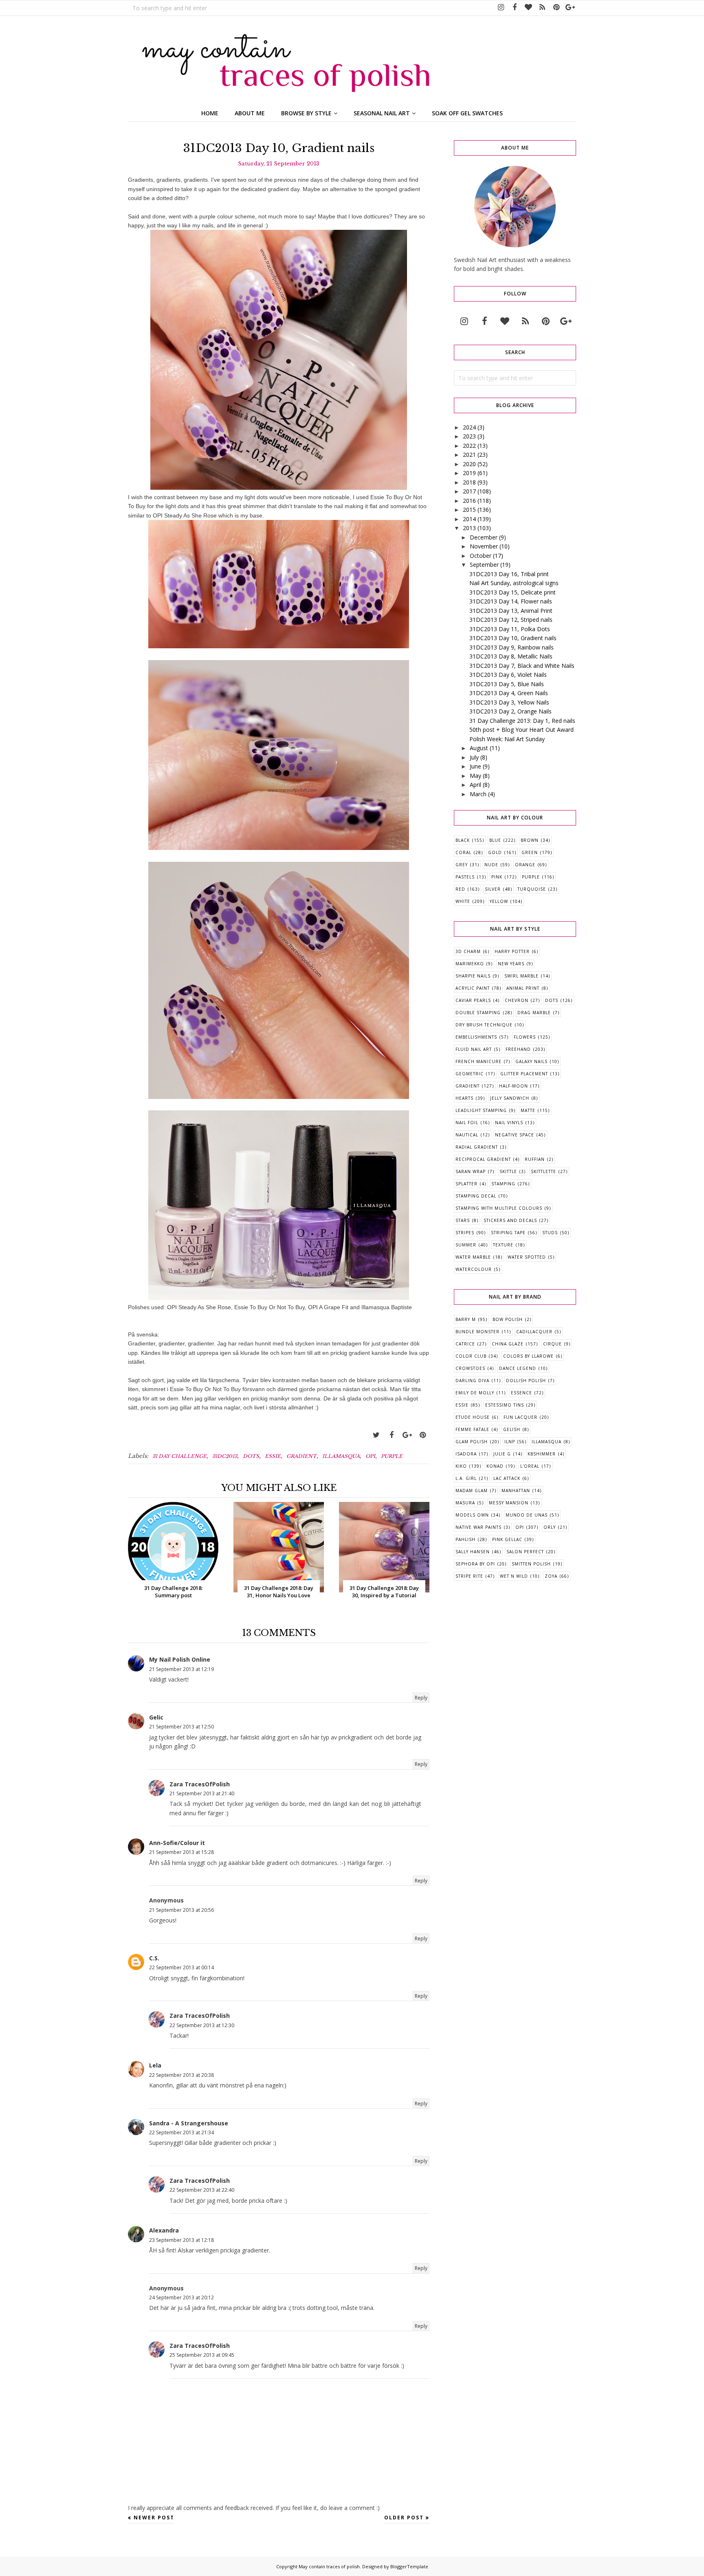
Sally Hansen (473, 1552)
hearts (464, 1098)
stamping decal (476, 1196)
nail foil (467, 1123)
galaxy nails (531, 1061)
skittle (508, 1171)
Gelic (156, 1717)
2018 (469, 482)
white (463, 901)
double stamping (478, 1013)
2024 (469, 427)
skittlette (543, 1171)
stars (463, 1220)
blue (495, 840)
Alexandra (164, 2230)
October (481, 556)
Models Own (472, 1515)
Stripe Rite (469, 1576)
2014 (469, 519)
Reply (421, 1698)
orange (525, 865)
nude (491, 865)
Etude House (473, 1417)
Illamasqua (341, 1456)
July (474, 757)
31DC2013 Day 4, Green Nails (509, 693)
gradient (301, 1456)
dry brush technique (484, 1025)
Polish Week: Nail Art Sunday (507, 739)
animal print (523, 988)
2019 (469, 473)
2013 (469, 528)
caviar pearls (473, 1000)
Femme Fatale (472, 1429)
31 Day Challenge (179, 1456)
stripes (465, 1233)
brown (530, 840)
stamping (503, 1184)
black (463, 840)
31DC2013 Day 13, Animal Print (511, 611)
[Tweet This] (376, 1435)
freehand (518, 1049)
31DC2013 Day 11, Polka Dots (510, 629)
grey (462, 865)
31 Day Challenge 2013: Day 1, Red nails (522, 721)
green (530, 852)
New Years (511, 964)
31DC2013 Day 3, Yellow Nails (509, 702)
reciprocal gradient (483, 1159)
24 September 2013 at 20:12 (181, 2297)
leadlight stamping (481, 1110)
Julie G (502, 1454)
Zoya (551, 1576)
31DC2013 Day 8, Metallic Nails (511, 656)
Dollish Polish (526, 1380)
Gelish (512, 1429)
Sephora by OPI (475, 1564)
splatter (466, 1184)
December (484, 537)
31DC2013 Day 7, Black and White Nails (522, 666)
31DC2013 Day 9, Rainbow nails (511, 647)
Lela (155, 2065)
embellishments (476, 1037)
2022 (469, 446)
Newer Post (154, 2518)
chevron (517, 1000)
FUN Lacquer (520, 1417)
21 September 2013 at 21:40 (202, 1793)
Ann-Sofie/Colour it (177, 1843)
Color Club (471, 1356)
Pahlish (465, 1539)
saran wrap (471, 1171)
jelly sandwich (510, 1098)
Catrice (465, 1344)
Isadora (466, 1454)
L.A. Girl (466, 1478)
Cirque (552, 1344)
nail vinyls (509, 1123)
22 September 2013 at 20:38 (181, 2075)
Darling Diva (472, 1380)
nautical (467, 1135)
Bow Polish (508, 1319)
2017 (469, 491)
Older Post (404, 2518)
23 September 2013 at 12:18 (181, 2240)
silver (493, 889)
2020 (469, 464)
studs (550, 1233)
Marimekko (470, 964)
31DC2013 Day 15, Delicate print (513, 592)
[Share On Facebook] (392, 1435)
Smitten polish (531, 1564)
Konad (495, 1466)
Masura (465, 1503)
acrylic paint (473, 988)
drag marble (534, 1013)
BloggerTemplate (409, 2566)
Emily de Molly (475, 1393)
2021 (469, 455)
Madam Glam (472, 1491)
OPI (370, 1456)
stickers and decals (510, 1220)
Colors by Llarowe (528, 1356)
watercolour (474, 1269)
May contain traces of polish (329, 2566)
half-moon (514, 1086)
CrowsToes (470, 1368)
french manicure (478, 1061)
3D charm (468, 951)
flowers (525, 1037)
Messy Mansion (509, 1503)
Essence (521, 1393)
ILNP (510, 1442)
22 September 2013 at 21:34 (181, 2132)
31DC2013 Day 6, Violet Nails (508, 675)
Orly (550, 1527)
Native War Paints (478, 1527)
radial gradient (477, 1147)
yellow (499, 901)
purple (392, 1456)
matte (528, 1110)
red (460, 889)
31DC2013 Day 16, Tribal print (509, 574)
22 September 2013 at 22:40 (202, 2190)
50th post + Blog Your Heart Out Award (521, 730)
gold (495, 852)
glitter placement (524, 1074)
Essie (273, 1456)
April (475, 785)
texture (503, 1245)
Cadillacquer (534, 1332)
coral (463, 852)
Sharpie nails (473, 976)
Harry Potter (512, 951)
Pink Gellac (507, 1539)
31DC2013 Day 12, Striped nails (511, 620)
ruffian (535, 1159)
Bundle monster (477, 1332)
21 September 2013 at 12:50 (181, 1727)
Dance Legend (518, 1368)
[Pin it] (422, 1435)
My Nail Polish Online (180, 1659)
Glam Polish (472, 1442)
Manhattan (516, 1491)
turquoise (532, 889)
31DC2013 (225, 1456)
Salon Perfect (525, 1552)
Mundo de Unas (527, 1515)
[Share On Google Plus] (407, 1435)
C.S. (154, 1958)
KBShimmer (542, 1454)
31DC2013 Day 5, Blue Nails (507, 684)
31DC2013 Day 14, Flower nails (511, 601)
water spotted (527, 1257)
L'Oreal (530, 1466)
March (478, 794)
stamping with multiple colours (499, 1208)
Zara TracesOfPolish (200, 1784)
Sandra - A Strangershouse (189, 2123)
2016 (469, 501)
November (484, 546)
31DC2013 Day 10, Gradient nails (513, 638)
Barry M (466, 1319)
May (475, 776)
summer (466, 1245)
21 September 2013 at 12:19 (181, 1669)
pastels (465, 877)
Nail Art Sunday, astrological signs (514, 583)
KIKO (461, 1466)
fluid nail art (474, 1049)
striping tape (508, 1233)
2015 (469, 510)
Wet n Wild (514, 1576)
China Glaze (508, 1344)
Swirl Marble (521, 976)
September (484, 565)
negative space (515, 1135)
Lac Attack (507, 1478)
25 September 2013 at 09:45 (202, 2355)
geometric (470, 1074)
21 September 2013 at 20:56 (181, 1910)
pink (497, 877)
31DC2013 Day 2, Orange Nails (510, 711)
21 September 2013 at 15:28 (181, 1852)
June (475, 766)
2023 (469, 436)
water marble (473, 1257)
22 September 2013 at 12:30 (202, 2025)
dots (251, 1456)
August (479, 748)
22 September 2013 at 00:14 (181, 1967)
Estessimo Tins (505, 1405)
